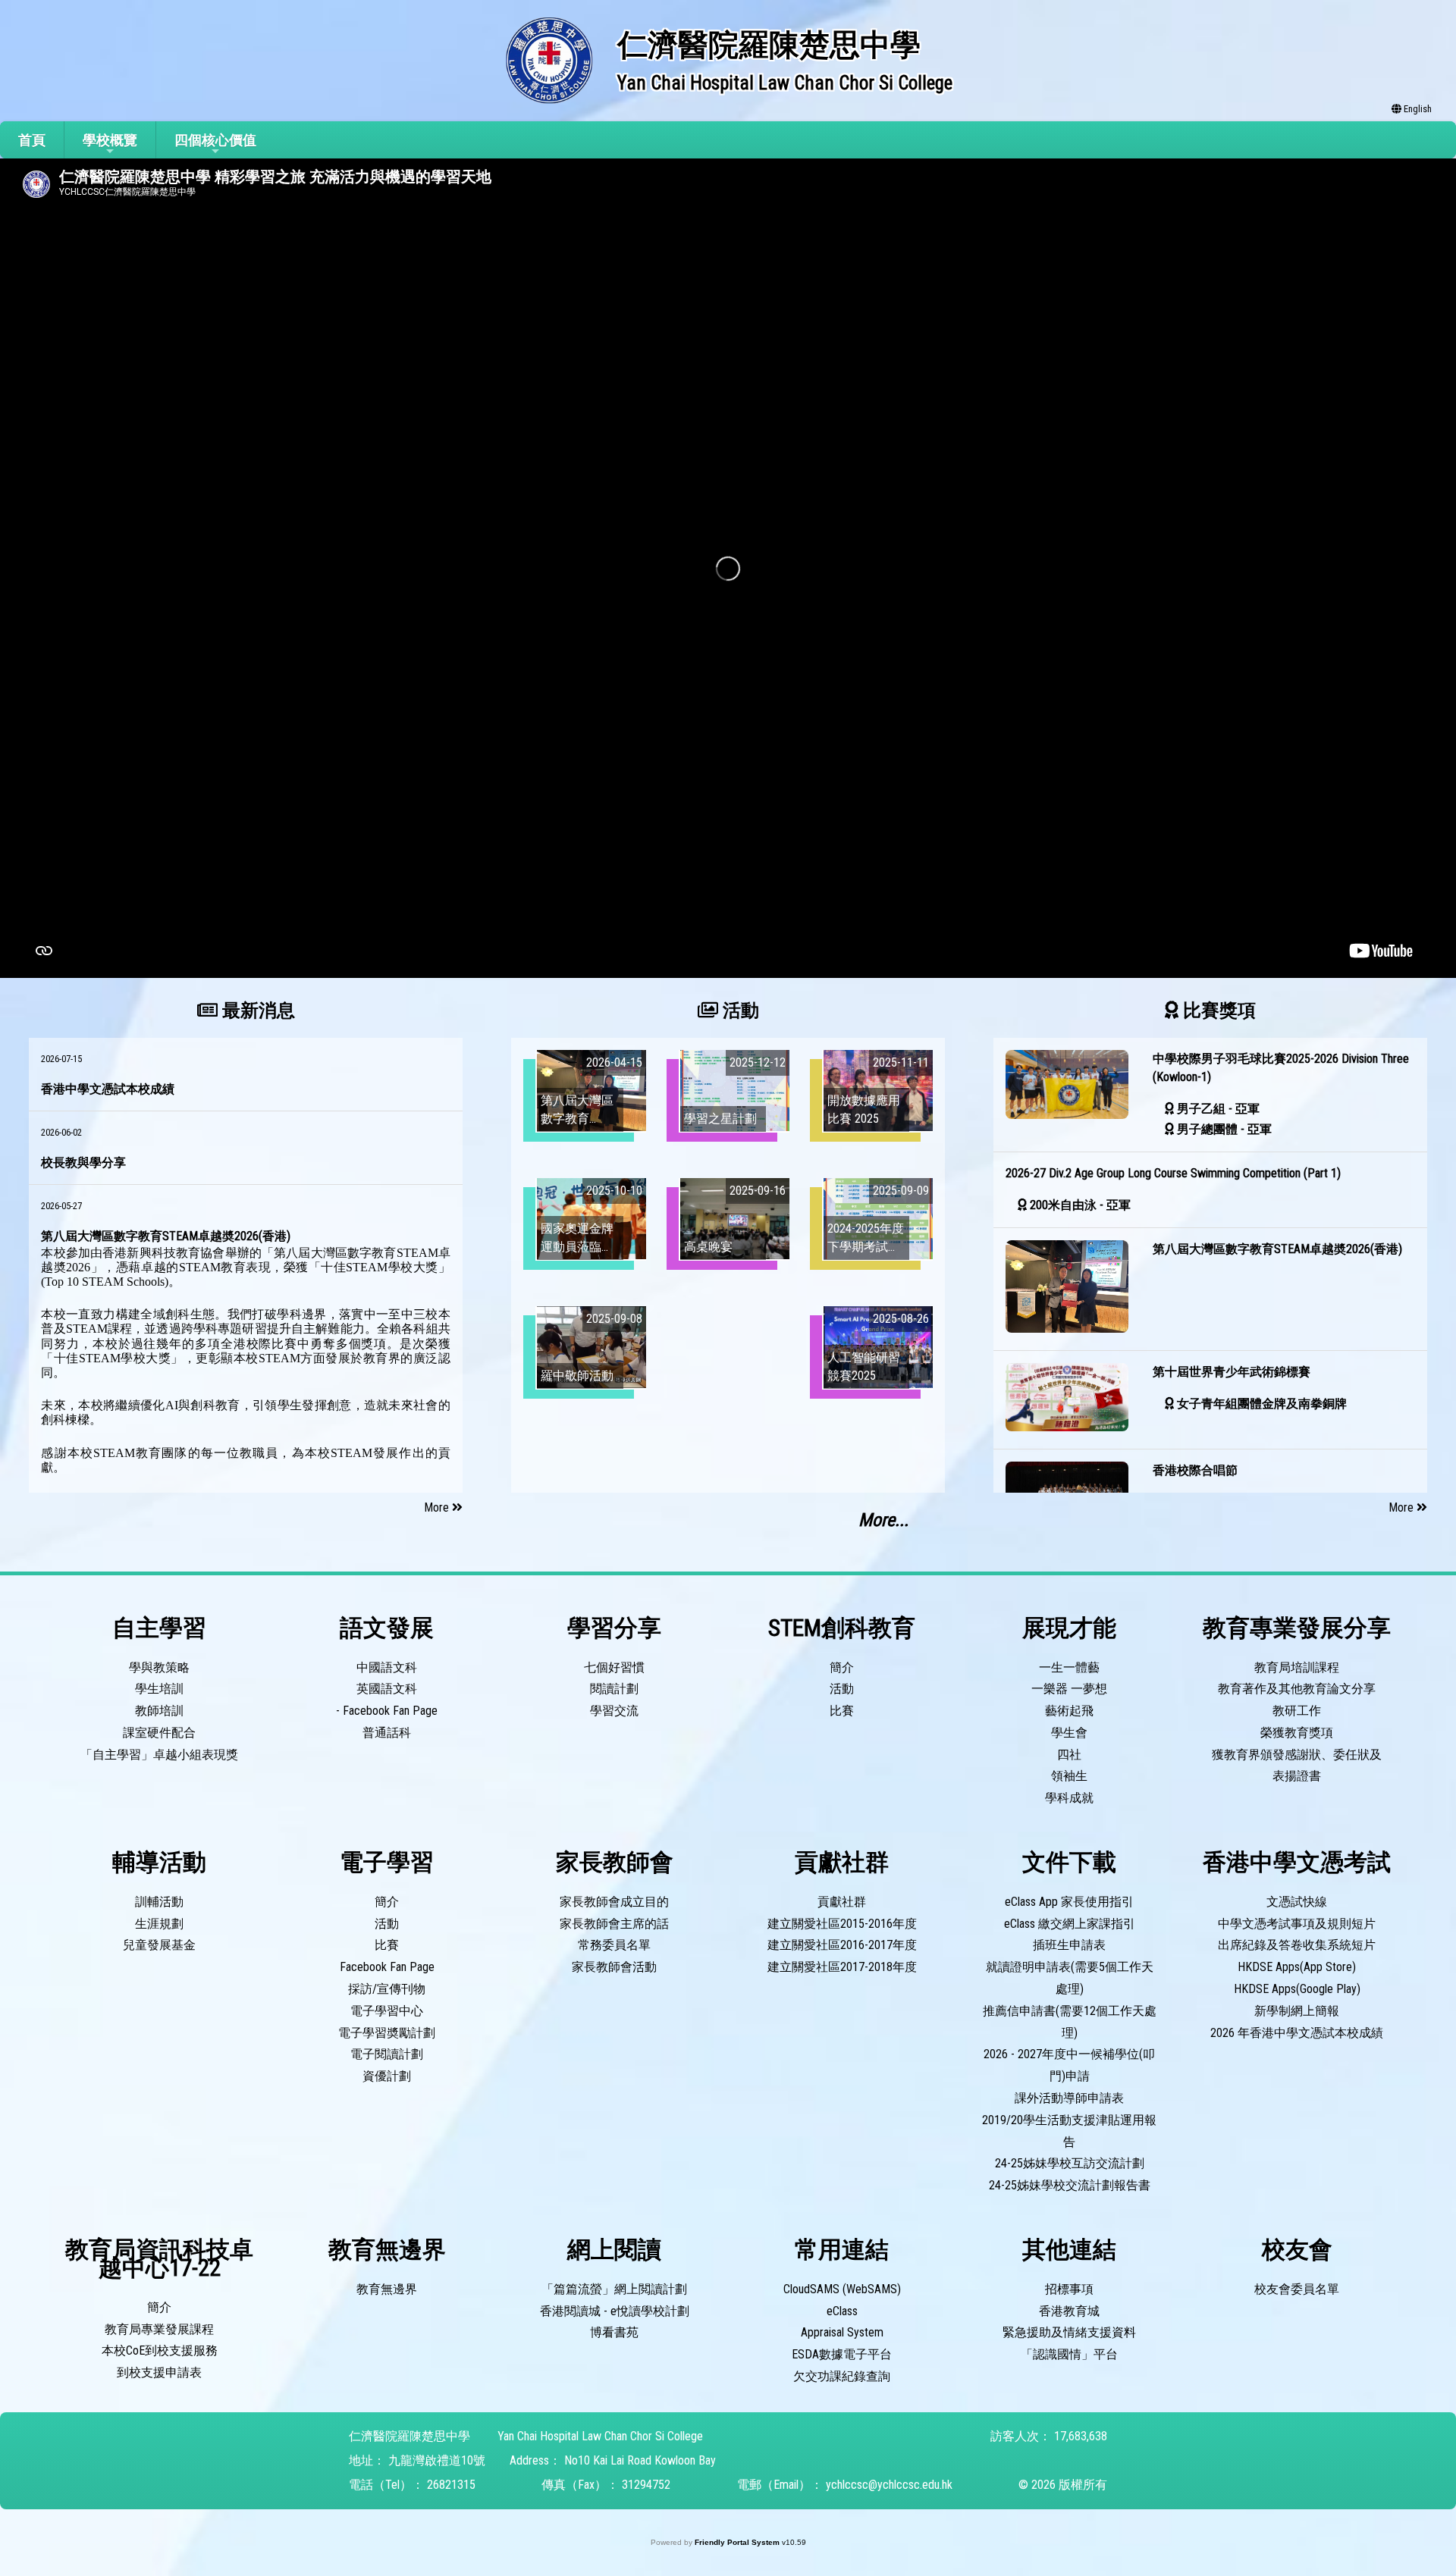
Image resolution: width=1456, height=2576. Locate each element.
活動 (842, 1689)
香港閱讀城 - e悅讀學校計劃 (615, 2311)
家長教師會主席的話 (614, 1924)
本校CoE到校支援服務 (160, 2350)
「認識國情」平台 (1069, 2354)
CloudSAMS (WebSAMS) (842, 2289)
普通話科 (387, 1733)
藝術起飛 (1069, 1711)
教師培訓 (159, 1711)
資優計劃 (387, 2076)
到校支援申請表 (159, 2372)
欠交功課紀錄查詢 (842, 2376)
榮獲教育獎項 (1297, 1733)
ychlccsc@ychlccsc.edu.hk (889, 2485)
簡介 (842, 1667)
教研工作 (1297, 1711)
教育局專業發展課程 (159, 2329)
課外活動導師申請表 (1069, 2098)
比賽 (842, 1711)
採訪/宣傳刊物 (387, 1989)
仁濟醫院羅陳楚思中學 (409, 2436)
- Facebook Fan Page (387, 1711)
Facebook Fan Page (387, 1967)
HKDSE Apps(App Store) (1297, 1967)
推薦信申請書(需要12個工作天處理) (1070, 2022)
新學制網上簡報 (1297, 2011)
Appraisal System (842, 2332)
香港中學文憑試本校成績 (108, 1089)
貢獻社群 (842, 1902)
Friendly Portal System (738, 2542)
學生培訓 (159, 1689)
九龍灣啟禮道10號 (437, 2460)
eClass (842, 2311)
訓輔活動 (159, 1902)
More (438, 1507)
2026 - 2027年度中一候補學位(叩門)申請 (1069, 2065)
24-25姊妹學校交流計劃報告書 (1070, 2185)
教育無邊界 (387, 2289)
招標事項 (1069, 2289)
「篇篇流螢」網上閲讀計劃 (614, 2289)
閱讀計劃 (614, 1689)
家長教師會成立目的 (614, 1902)
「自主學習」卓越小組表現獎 (159, 1755)
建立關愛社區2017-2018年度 (842, 1967)
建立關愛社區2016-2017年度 (842, 1945)
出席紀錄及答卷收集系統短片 (1297, 1945)
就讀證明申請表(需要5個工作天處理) (1070, 1978)
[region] (245, 1265)
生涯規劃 (159, 1924)
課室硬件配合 (159, 1733)
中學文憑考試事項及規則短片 (1297, 1924)
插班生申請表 (1069, 1945)
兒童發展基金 (159, 1945)
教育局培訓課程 (1297, 1667)
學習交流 (614, 1711)
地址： (367, 2460)
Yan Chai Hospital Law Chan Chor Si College (600, 2436)
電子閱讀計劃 (387, 2054)
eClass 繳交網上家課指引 (1070, 1924)
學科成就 (1069, 1798)
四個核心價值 (215, 140)
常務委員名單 (614, 1945)
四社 (1069, 1755)
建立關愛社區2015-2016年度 (842, 1924)
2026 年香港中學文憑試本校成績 (1297, 2033)
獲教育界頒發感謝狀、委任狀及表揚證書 (1297, 1766)
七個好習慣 (614, 1667)
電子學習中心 (387, 2011)
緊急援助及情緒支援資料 (1069, 2332)
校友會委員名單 (1297, 2289)
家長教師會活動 (614, 1967)
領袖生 (1069, 1776)
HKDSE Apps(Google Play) (1297, 1989)
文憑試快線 (1297, 1902)
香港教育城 (1069, 2311)
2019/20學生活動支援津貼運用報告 (1069, 2131)
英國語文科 (387, 1689)
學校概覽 (110, 140)
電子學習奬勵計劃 (387, 2033)
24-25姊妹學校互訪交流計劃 (1070, 2163)
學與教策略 (159, 1667)
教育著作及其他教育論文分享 (1297, 1689)
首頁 (32, 140)
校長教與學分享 (83, 1163)
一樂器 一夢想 (1069, 1689)
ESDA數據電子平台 (842, 2354)
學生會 (1069, 1733)
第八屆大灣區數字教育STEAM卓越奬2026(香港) (166, 1236)
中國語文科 (387, 1667)
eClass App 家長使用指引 (1069, 1902)
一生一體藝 (1069, 1667)
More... (883, 1520)
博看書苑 (614, 2332)
